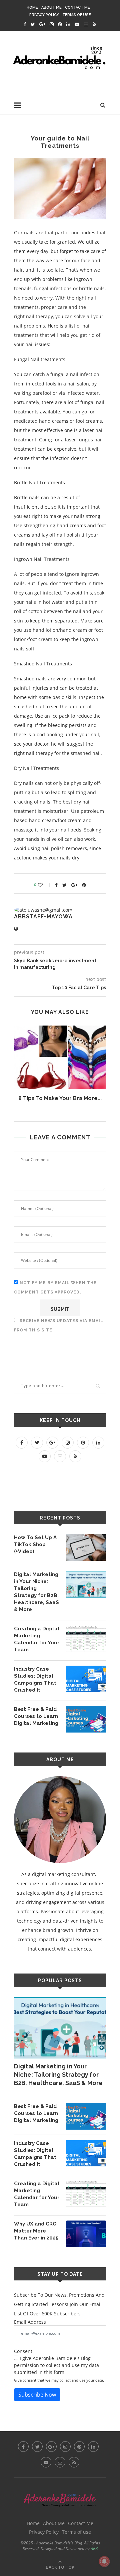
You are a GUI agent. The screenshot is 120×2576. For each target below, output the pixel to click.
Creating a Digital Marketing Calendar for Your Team (37, 1639)
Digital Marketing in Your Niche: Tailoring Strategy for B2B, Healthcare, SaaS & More (36, 1592)
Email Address (30, 2322)
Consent (23, 2351)
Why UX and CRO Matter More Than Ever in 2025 (36, 2231)
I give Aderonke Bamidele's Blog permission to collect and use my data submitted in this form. (56, 2365)
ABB (94, 2549)
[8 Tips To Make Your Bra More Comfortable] (60, 1057)
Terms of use (77, 15)
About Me (51, 7)
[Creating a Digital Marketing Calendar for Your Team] (86, 1639)
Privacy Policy (44, 15)
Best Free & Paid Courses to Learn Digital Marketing (36, 1716)
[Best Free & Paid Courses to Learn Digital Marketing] (86, 1719)
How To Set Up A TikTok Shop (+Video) (35, 1544)
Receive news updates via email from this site (59, 1325)
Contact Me (77, 7)
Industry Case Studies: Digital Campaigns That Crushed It (35, 1679)
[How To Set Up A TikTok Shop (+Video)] (86, 1547)
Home (32, 7)
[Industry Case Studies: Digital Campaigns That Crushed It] (86, 1679)
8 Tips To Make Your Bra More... (60, 1098)
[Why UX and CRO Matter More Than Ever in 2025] (86, 2234)
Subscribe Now (37, 2395)
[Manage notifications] (104, 2561)
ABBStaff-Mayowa (43, 917)
